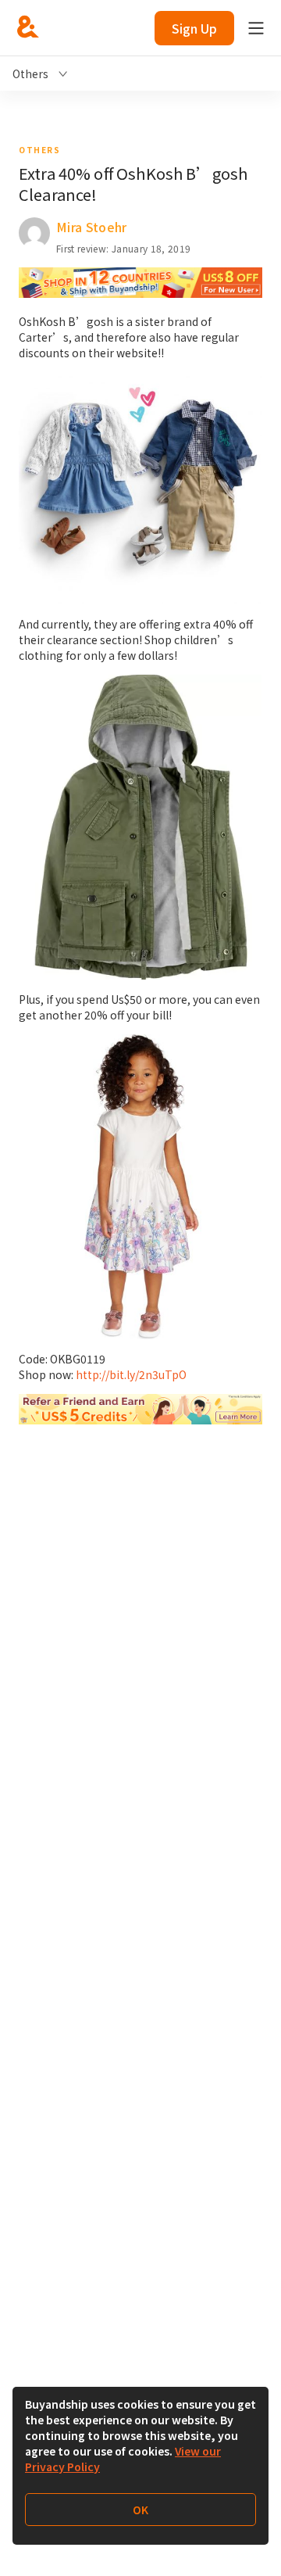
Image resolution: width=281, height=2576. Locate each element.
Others (39, 150)
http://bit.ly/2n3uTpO (131, 1374)
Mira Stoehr (92, 227)
